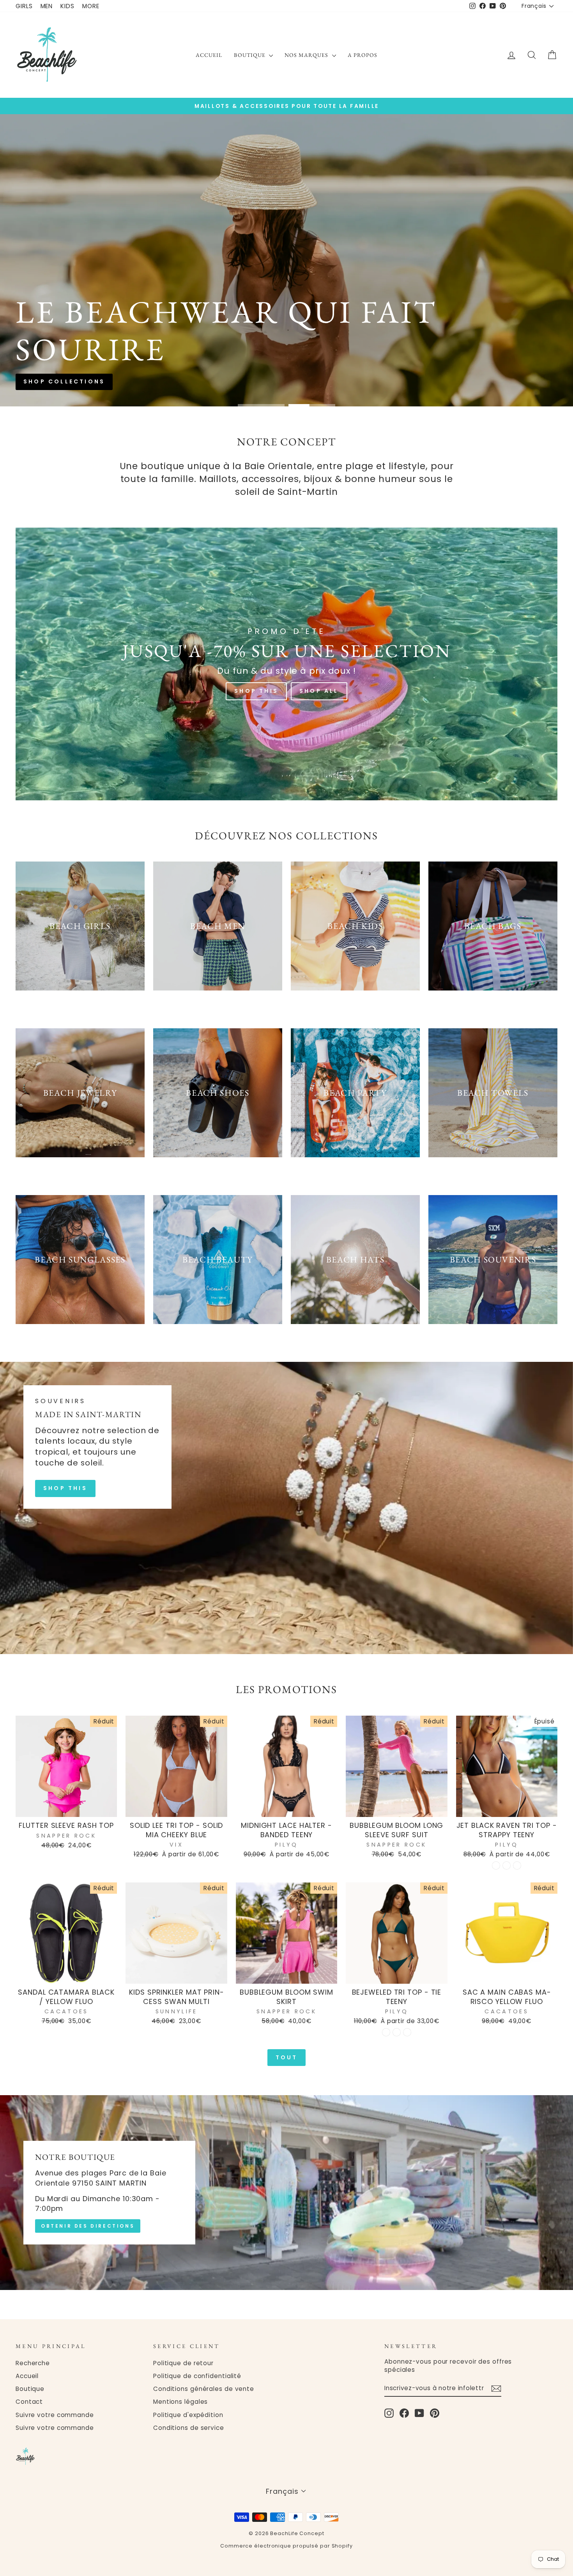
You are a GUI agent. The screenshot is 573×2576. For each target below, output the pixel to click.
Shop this (255, 290)
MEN (47, 6)
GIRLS (24, 6)
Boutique (250, 55)
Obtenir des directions (88, 2226)
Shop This (256, 691)
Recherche (33, 2363)
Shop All (319, 691)
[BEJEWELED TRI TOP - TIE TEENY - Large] (407, 2032)
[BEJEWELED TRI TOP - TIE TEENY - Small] (386, 2032)
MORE (91, 6)
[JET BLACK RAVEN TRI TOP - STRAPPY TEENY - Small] (496, 1865)
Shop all (318, 290)
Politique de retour (183, 2363)
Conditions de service (189, 2428)
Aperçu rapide (66, 1808)
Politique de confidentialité (197, 2376)
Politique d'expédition (188, 2415)
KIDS (67, 6)
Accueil (209, 55)
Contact (29, 2402)
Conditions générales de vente (204, 2389)
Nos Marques (307, 55)
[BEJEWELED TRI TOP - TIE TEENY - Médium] (397, 2032)
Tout (287, 2057)
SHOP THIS (65, 1488)
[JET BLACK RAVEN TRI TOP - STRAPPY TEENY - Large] (517, 1865)
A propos (363, 55)
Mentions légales (180, 2402)
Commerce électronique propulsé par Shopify (286, 2546)
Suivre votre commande (55, 2415)
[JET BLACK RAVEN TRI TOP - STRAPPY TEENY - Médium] (507, 1865)
